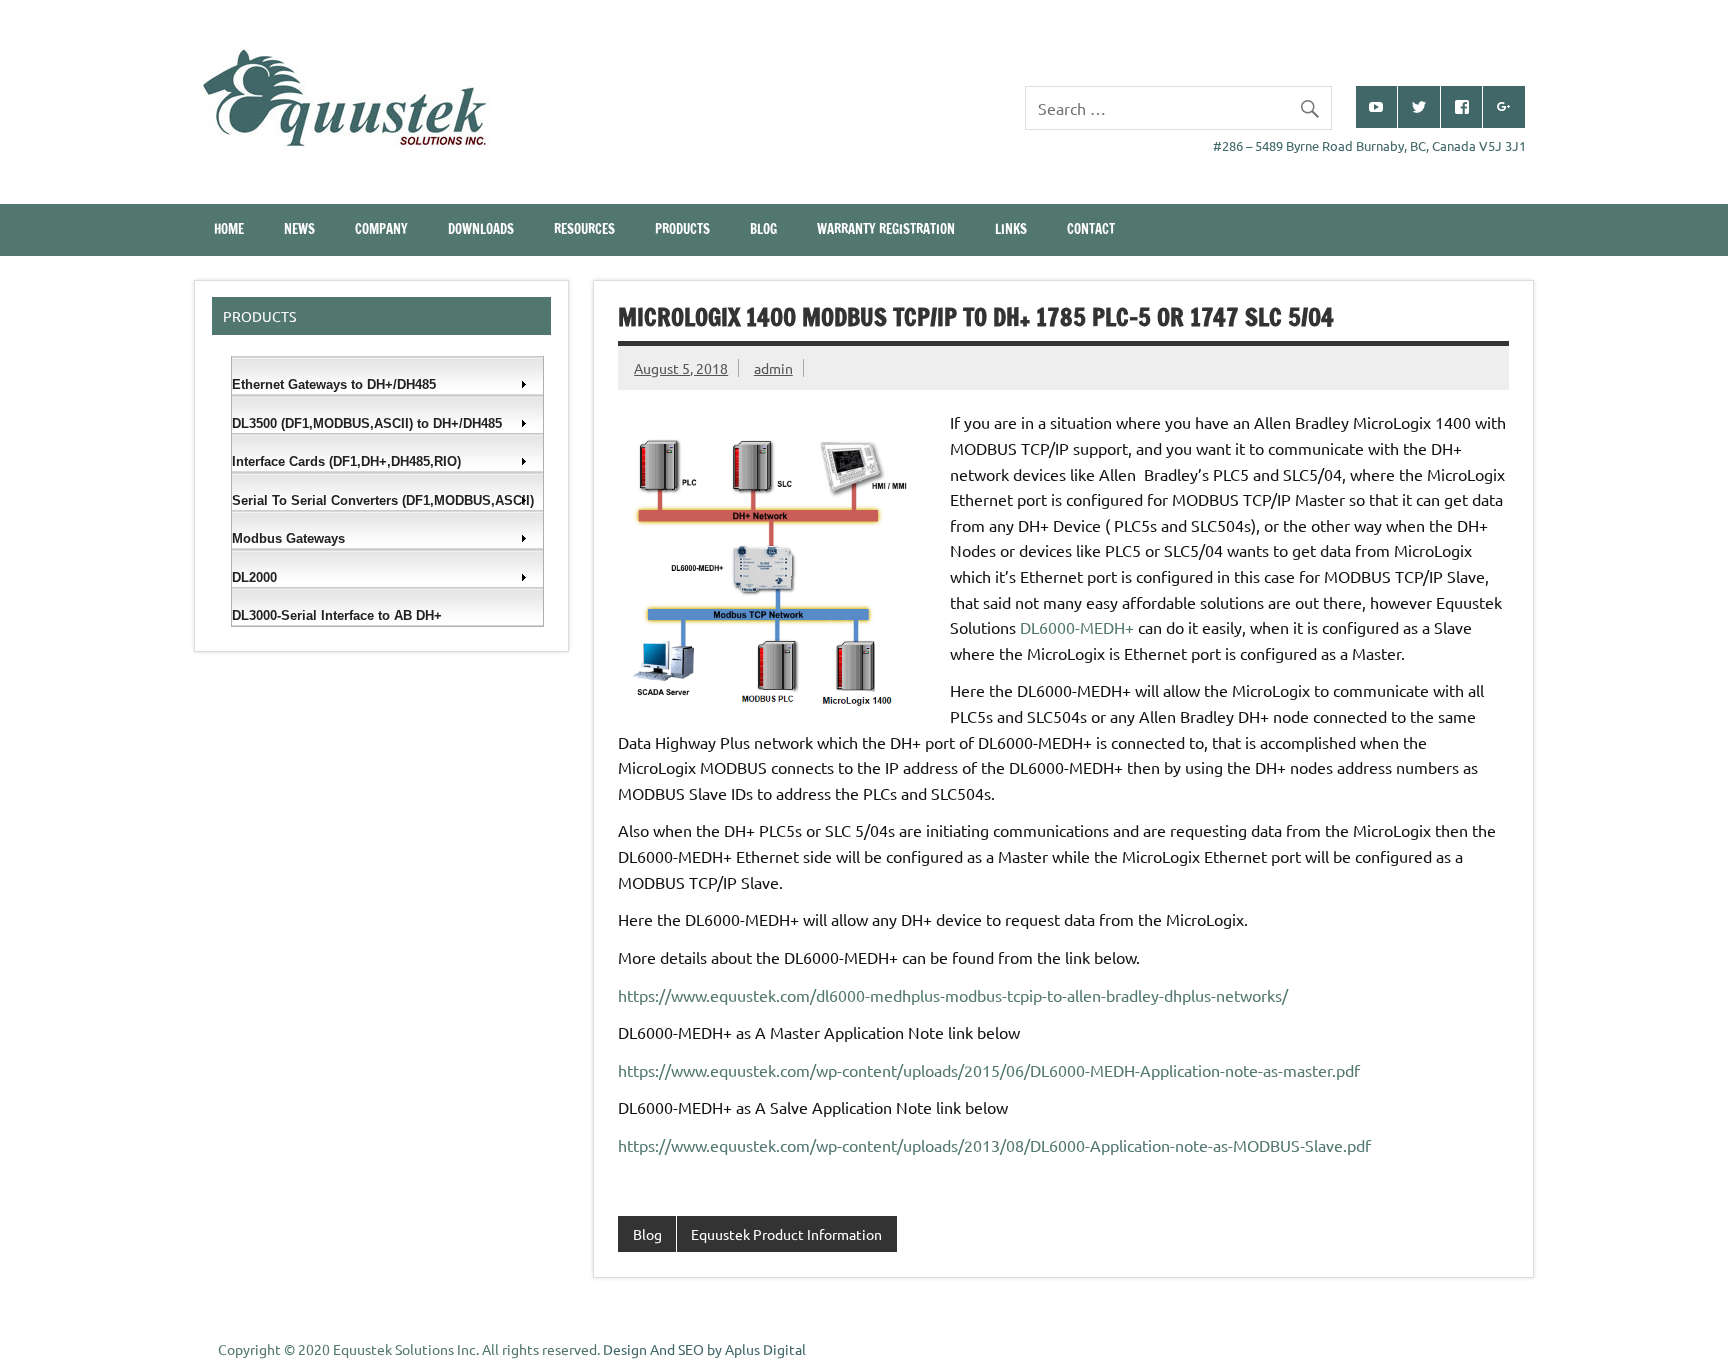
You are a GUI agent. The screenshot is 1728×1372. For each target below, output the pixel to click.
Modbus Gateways (288, 538)
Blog (763, 229)
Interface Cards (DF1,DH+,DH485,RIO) (346, 461)
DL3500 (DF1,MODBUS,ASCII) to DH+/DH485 (367, 423)
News (299, 229)
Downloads (481, 229)
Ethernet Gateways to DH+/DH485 (334, 384)
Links (1011, 229)
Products (682, 229)
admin (773, 368)
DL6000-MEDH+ (1077, 627)
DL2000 (254, 577)
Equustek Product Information (786, 1234)
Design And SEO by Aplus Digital (704, 1349)
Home (229, 229)
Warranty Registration (886, 229)
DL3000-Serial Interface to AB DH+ (337, 615)
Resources (584, 229)
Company (381, 229)
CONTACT (1091, 229)
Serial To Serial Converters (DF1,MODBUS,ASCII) (383, 500)
